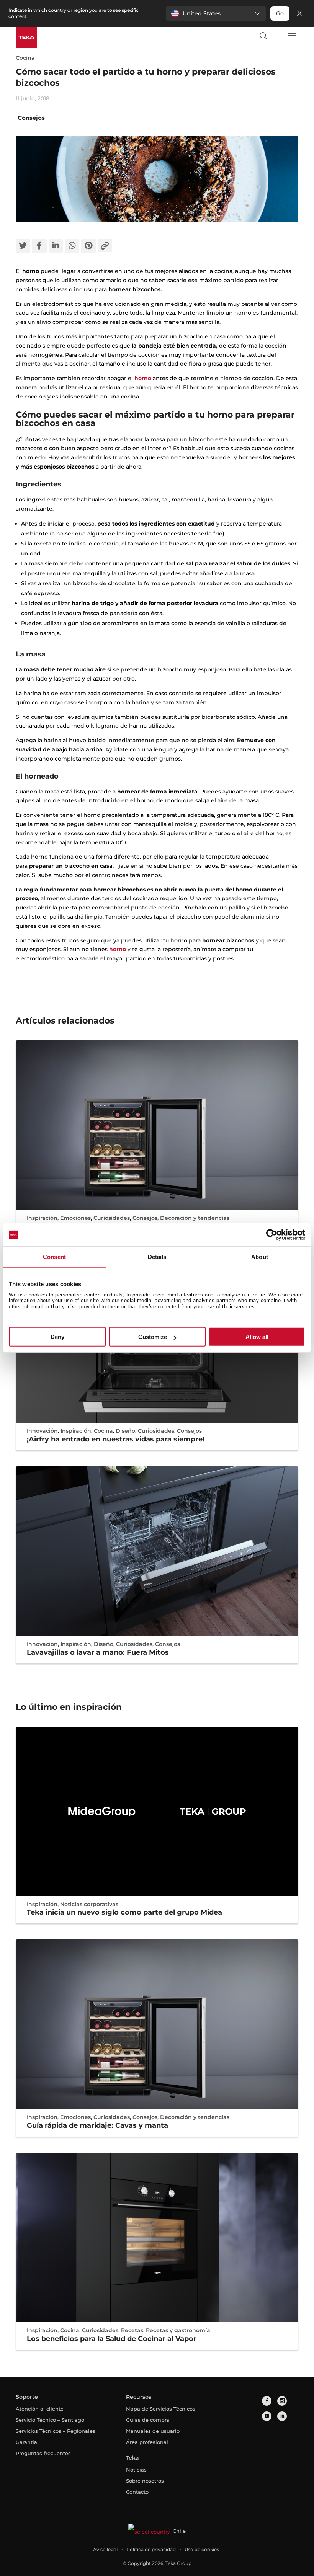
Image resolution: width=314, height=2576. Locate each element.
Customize (153, 1337)
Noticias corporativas (89, 1904)
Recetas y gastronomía (178, 2330)
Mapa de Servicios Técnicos (161, 2409)
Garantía (26, 2442)
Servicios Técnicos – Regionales (56, 2431)
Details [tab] (157, 1257)
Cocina (25, 58)
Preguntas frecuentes (43, 2453)
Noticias (136, 2470)
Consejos (31, 118)
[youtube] (267, 2416)
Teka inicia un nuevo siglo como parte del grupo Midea (124, 1912)
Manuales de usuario (153, 2431)
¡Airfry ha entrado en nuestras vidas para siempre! (116, 1439)
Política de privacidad (151, 2549)
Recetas (132, 2330)
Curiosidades (112, 1218)
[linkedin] (282, 2416)
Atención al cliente (40, 2409)
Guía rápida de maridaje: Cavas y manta (97, 2125)
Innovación (42, 1431)
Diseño (125, 1431)
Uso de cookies (202, 2549)
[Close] (299, 14)
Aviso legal (105, 2549)
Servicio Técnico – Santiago (50, 2420)
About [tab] (260, 1257)
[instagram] (282, 2401)
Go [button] (280, 13)
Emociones (75, 1218)
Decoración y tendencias (195, 1218)
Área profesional (147, 2442)
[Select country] (277, 36)
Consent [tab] (54, 1257)
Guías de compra (148, 2420)
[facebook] (267, 2401)
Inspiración (42, 1218)
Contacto (137, 2492)
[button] (216, 13)
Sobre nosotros (145, 2481)
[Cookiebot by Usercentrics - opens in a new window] (272, 1235)
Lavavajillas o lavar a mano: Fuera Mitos (98, 1652)
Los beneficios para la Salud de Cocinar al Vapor (112, 2339)
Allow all (257, 1337)
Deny (57, 1337)
